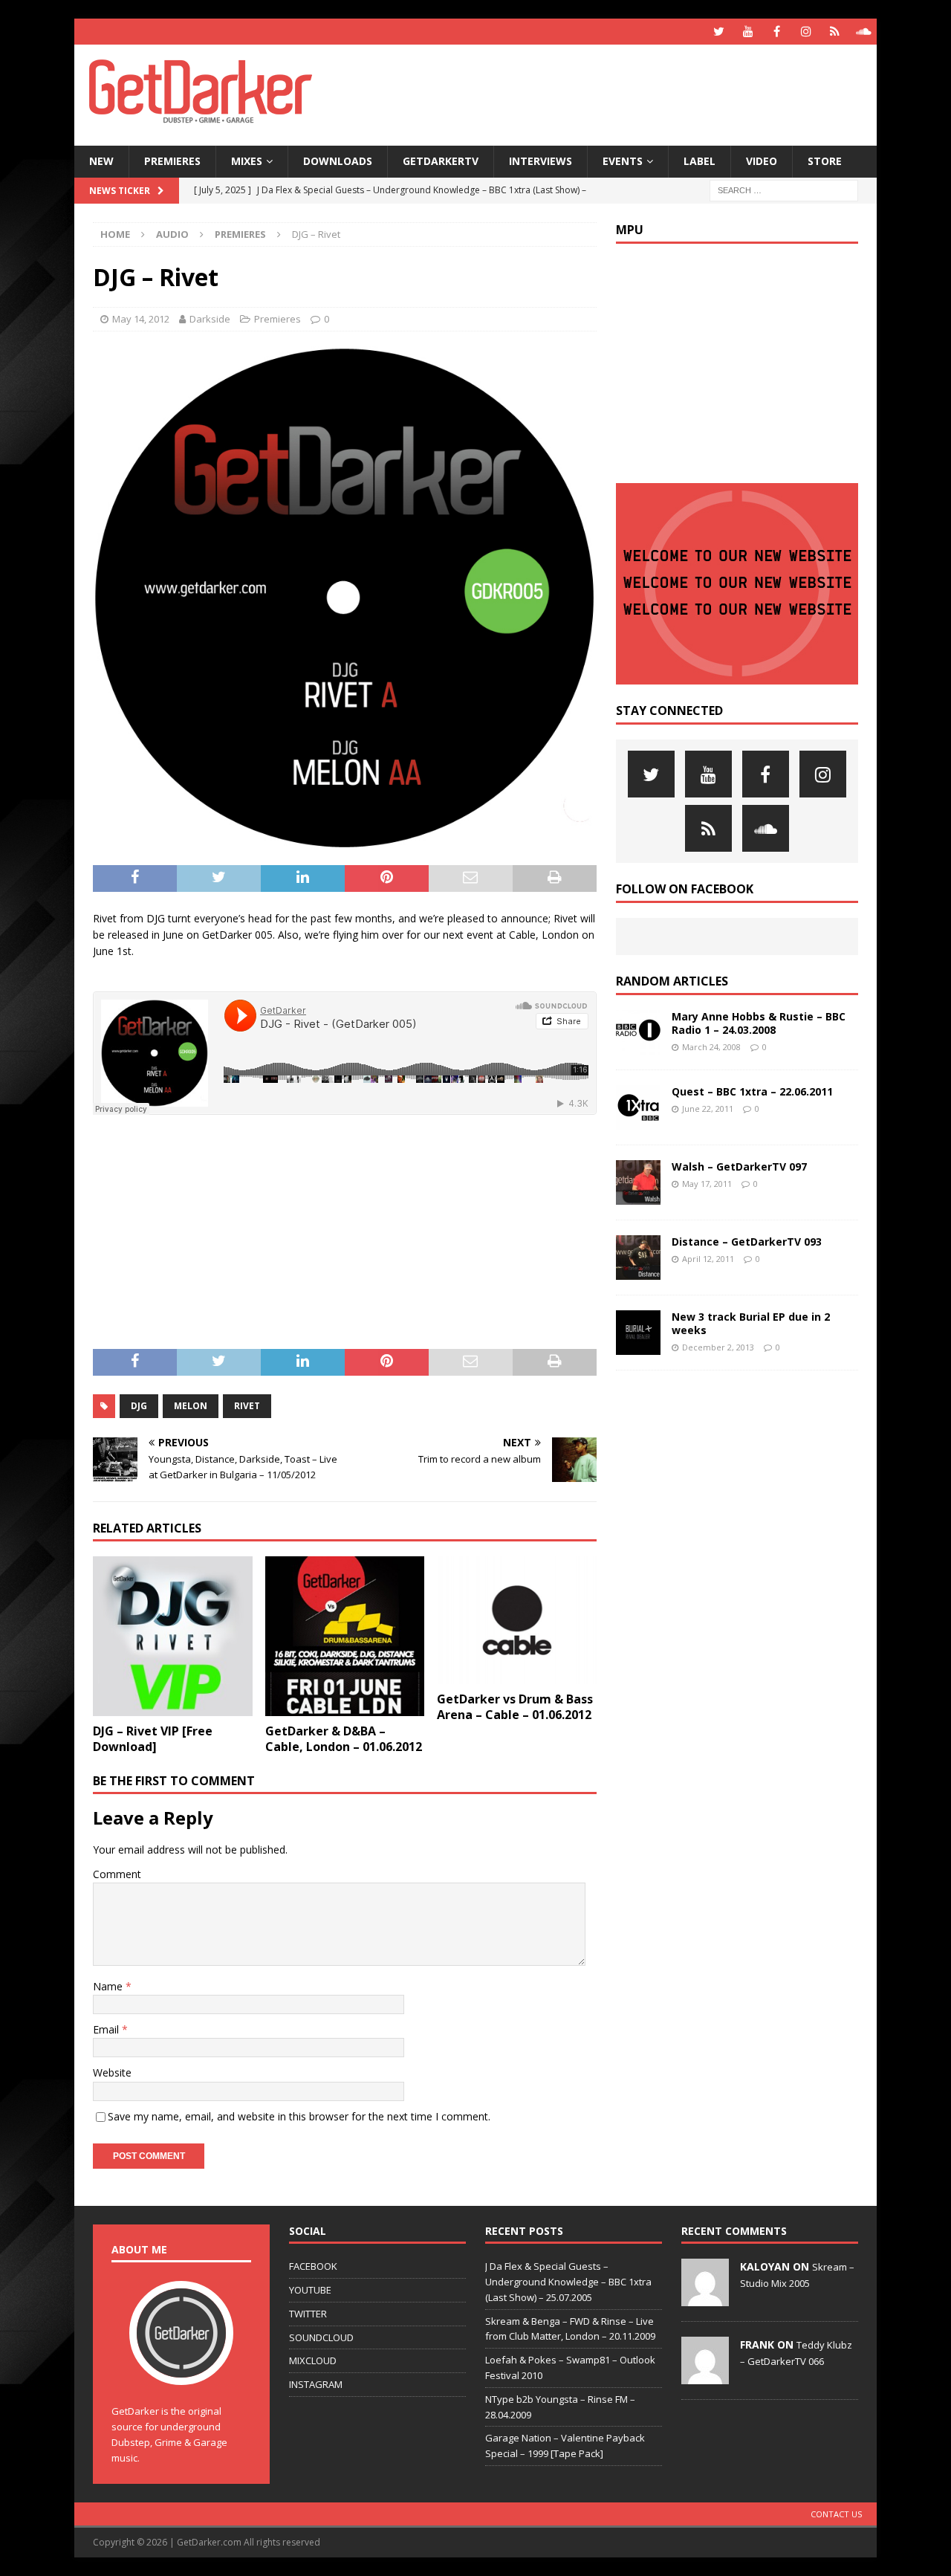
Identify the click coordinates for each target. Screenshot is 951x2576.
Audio (172, 234)
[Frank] (705, 2376)
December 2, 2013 (718, 1347)
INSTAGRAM (316, 2384)
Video (762, 161)
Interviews (541, 161)
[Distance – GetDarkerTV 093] (638, 1258)
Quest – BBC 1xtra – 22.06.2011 (752, 1091)
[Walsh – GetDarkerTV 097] (638, 1182)
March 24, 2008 (711, 1047)
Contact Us (836, 2514)
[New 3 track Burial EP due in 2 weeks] (638, 1333)
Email (107, 2029)
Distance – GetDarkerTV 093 (747, 1242)
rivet (247, 1406)
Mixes (247, 161)
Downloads (338, 161)
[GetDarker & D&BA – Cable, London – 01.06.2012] (345, 1636)
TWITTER (308, 2314)
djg (139, 1406)
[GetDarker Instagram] (806, 32)
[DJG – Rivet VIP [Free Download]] (173, 1636)
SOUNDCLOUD (321, 2337)
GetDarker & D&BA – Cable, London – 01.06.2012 (344, 1739)
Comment (117, 1874)
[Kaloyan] (705, 2298)
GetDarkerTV (441, 161)
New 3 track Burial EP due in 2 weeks (751, 1323)
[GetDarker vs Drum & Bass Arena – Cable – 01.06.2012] (517, 1620)
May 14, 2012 (141, 319)
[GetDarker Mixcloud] (835, 32)
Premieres (172, 161)
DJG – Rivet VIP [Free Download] (153, 1739)
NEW (101, 161)
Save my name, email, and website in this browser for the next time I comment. (299, 2116)
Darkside (210, 319)
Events (623, 161)
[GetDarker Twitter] (719, 32)
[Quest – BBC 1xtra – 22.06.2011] (638, 1107)
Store (825, 161)
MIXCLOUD (313, 2360)
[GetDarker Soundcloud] (864, 32)
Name (109, 1986)
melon (191, 1406)
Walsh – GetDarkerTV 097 (739, 1166)
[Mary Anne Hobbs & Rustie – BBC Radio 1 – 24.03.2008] (638, 1032)
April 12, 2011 (708, 1259)
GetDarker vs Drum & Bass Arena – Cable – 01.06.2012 (515, 1707)
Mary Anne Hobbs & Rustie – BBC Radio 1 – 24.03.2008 (759, 1023)
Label (700, 161)
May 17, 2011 (707, 1184)
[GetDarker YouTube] (748, 32)
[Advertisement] (619, 93)
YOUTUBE (310, 2290)
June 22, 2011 (708, 1109)
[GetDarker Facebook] (777, 32)
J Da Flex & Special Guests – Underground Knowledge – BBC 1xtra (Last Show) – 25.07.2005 (568, 2282)
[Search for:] (784, 189)
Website (112, 2072)
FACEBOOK (313, 2266)
